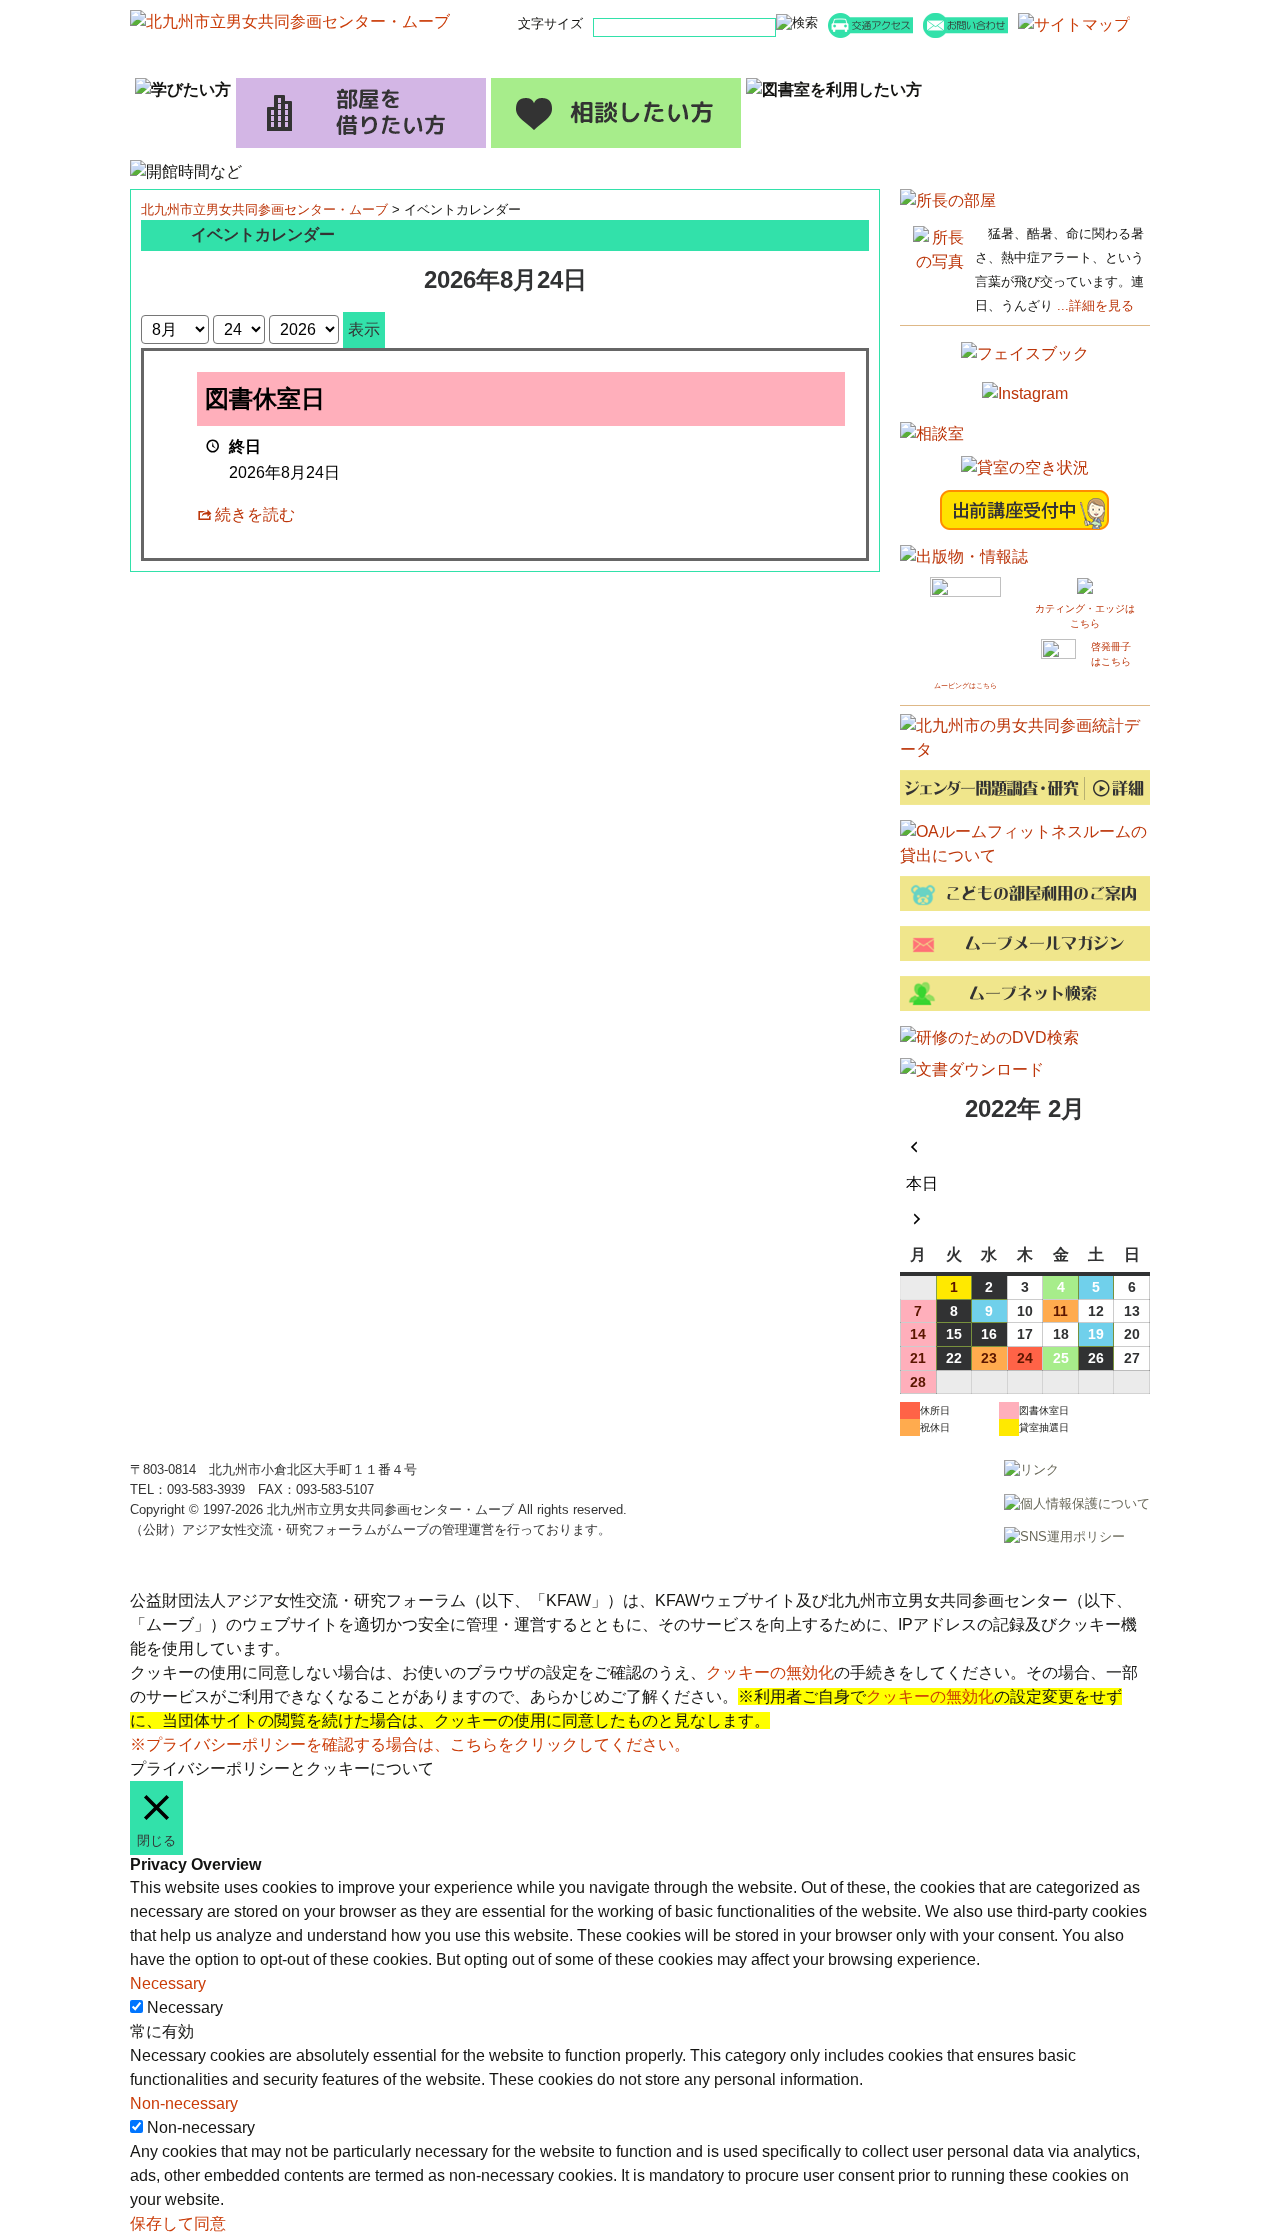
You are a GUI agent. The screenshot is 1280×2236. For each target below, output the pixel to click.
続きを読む (255, 514)
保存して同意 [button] (178, 2223)
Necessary (185, 2007)
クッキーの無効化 (770, 1672)
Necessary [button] (168, 1983)
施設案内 (725, 57)
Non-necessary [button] (184, 2103)
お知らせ (555, 57)
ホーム (215, 57)
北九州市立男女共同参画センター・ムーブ (264, 209)
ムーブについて (895, 57)
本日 (922, 1183)
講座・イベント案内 (385, 57)
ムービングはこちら (965, 685)
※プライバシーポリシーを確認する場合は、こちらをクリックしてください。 (410, 1744)
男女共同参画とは (1065, 57)
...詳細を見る (1095, 305)
